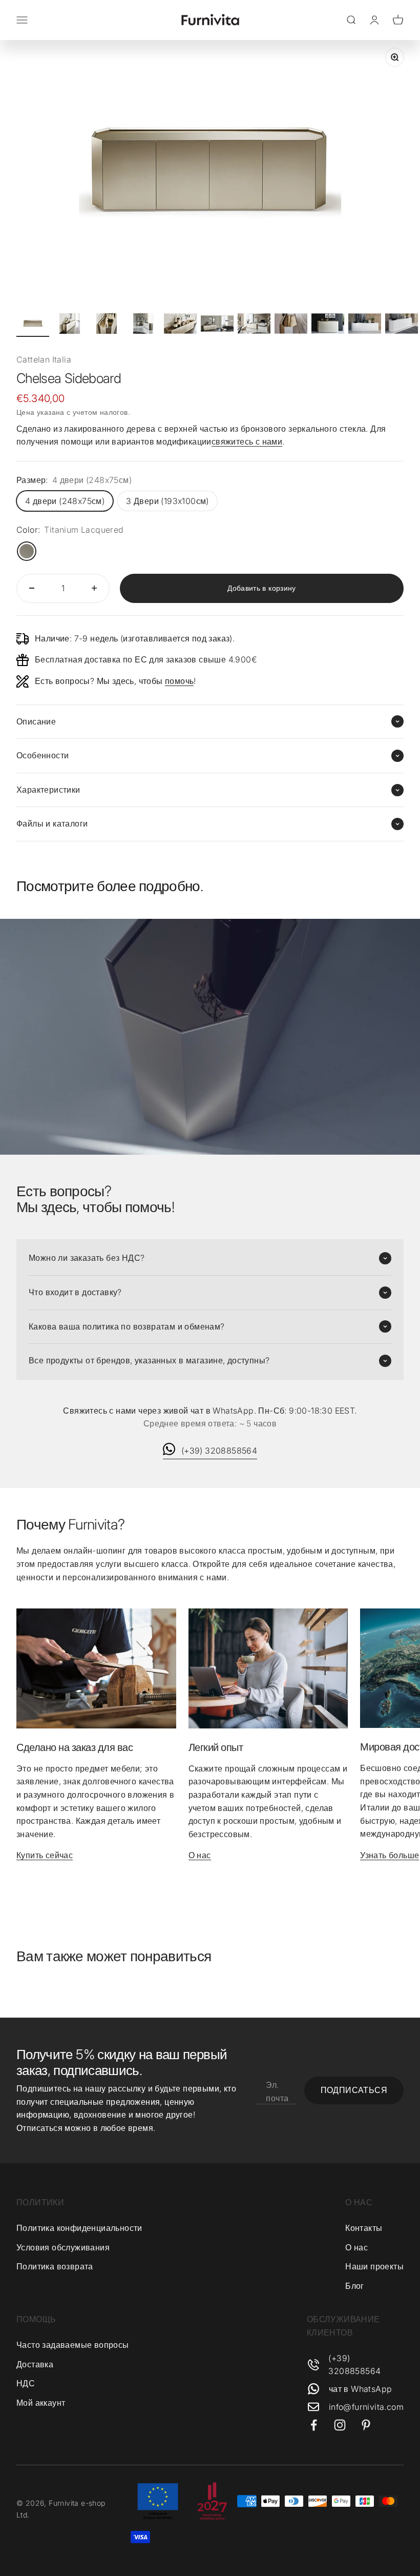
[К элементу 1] (33, 325)
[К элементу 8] (291, 325)
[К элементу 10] (365, 325)
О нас (200, 1855)
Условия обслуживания (63, 2247)
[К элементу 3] (107, 325)
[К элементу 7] (254, 325)
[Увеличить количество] (94, 588)
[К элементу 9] (328, 325)
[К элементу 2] (70, 325)
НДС (26, 2383)
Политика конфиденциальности (79, 2228)
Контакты (364, 2228)
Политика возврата (55, 2266)
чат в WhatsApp (361, 2389)
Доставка (35, 2364)
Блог (355, 2286)
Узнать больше (390, 1855)
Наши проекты (374, 2266)
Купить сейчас (45, 1855)
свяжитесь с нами (247, 441)
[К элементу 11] (402, 325)
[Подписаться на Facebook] (314, 2425)
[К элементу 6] (217, 325)
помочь (179, 681)
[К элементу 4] (143, 325)
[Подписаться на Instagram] (340, 2425)
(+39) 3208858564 (219, 1451)
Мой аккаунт (41, 2403)
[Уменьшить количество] (32, 588)
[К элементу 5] (180, 325)
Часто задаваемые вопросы (73, 2345)
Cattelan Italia (44, 359)
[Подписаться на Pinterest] (366, 2425)
